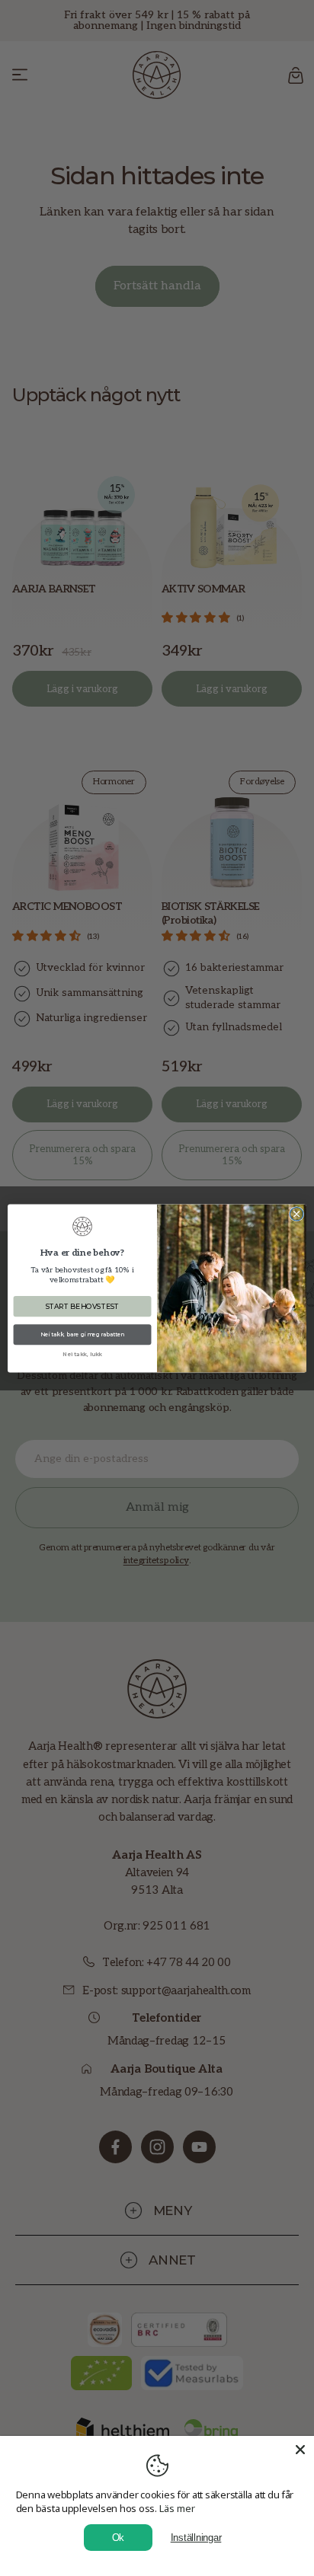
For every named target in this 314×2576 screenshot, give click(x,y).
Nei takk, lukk (82, 1354)
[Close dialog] (296, 1214)
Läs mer (177, 2508)
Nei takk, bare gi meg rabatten (83, 1334)
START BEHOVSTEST (82, 1306)
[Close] (300, 2450)
